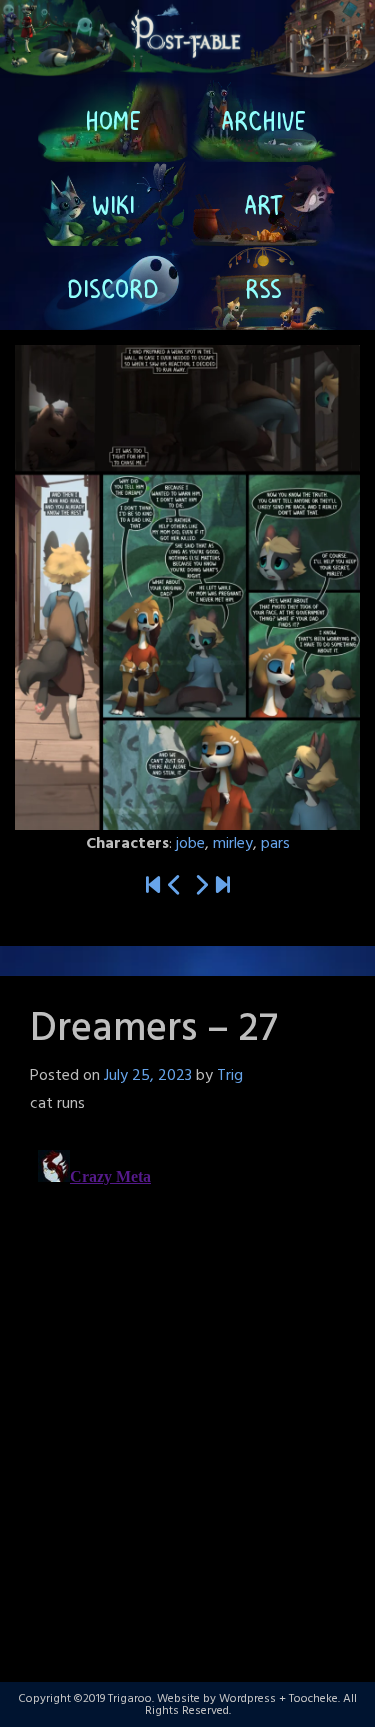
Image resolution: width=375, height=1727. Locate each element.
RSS (262, 288)
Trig (230, 1076)
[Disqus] (187, 1392)
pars (275, 844)
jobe (190, 844)
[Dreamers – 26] (175, 886)
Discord (113, 288)
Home (113, 120)
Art (262, 204)
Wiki (112, 204)
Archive (262, 120)
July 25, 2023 (148, 1076)
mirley (233, 844)
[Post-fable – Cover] (153, 886)
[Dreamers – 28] (201, 886)
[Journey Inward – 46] (223, 886)
